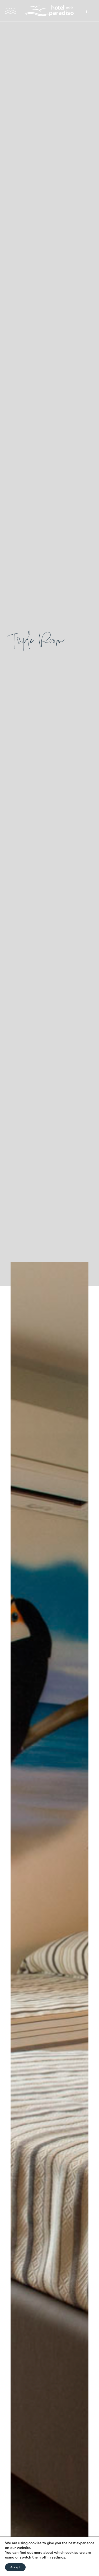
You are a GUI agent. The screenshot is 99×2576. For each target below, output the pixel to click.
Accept (15, 2567)
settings (58, 2557)
